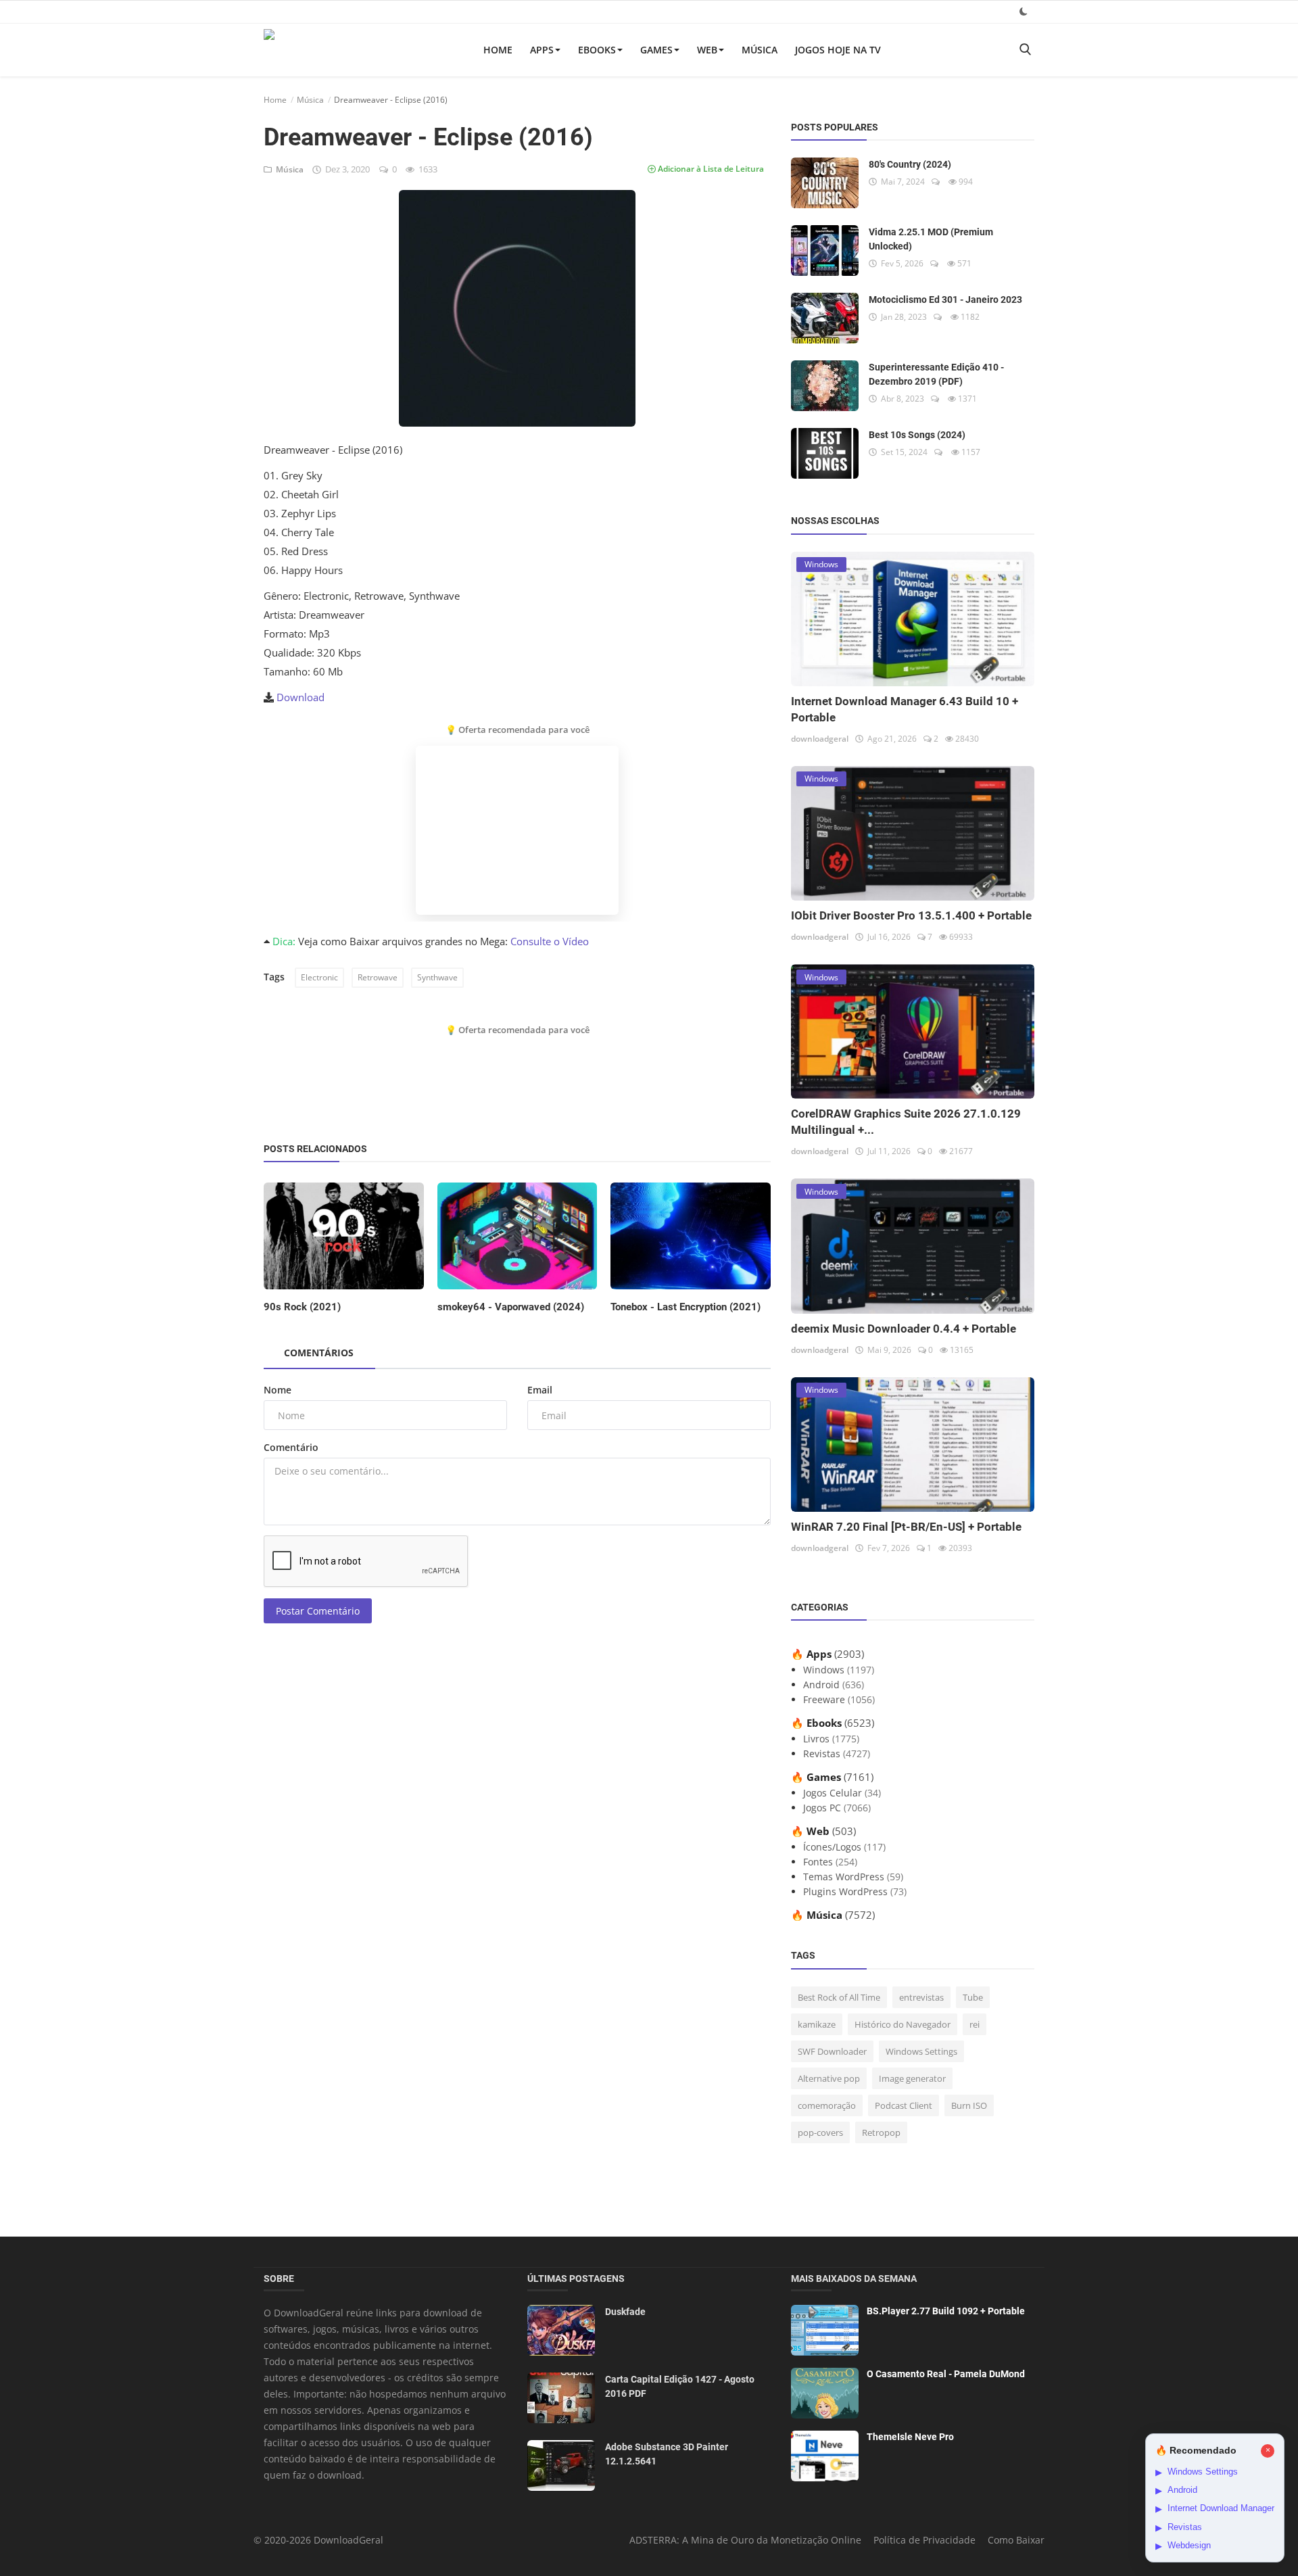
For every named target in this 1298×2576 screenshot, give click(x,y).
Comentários (319, 1353)
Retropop (881, 2132)
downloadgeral (820, 739)
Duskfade (625, 2312)
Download (301, 697)
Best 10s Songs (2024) (917, 435)
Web (707, 50)
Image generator (912, 2078)
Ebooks (597, 50)
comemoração (827, 2105)
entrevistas (921, 1997)
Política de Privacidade (924, 2540)
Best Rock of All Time (839, 1997)
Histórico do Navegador (903, 2024)
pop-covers (820, 2132)
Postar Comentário (318, 1611)
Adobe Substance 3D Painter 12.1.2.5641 (667, 2454)
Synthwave (437, 977)
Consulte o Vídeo (550, 941)
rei (975, 2024)
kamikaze (817, 2024)
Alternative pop (829, 2078)
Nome (278, 1390)
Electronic (319, 977)
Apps (542, 50)
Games (656, 50)
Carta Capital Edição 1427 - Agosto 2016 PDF (680, 2386)
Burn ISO (969, 2105)
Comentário (291, 1447)
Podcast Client (904, 2105)
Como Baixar (1016, 2540)
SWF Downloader (832, 2051)
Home (498, 50)
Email (540, 1390)
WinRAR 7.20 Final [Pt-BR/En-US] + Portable (906, 1527)
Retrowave (378, 977)
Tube (973, 1997)
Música (760, 50)
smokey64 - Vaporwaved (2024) (511, 1307)
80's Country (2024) (910, 164)
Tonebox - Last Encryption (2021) (686, 1307)
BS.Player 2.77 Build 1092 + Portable (946, 2311)
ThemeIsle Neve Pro (910, 2437)
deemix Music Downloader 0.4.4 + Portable (904, 1329)
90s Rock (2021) (302, 1307)
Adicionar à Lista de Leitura (710, 169)
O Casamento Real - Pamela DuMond (946, 2374)
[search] (1025, 50)
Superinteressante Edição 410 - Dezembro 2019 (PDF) (936, 374)
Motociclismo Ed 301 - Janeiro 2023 (945, 300)
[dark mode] (1024, 11)
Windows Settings (921, 2051)
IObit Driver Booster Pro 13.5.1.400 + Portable (911, 915)
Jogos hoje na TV (838, 50)
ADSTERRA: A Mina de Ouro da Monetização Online (745, 2540)
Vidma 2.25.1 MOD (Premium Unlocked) (931, 239)
